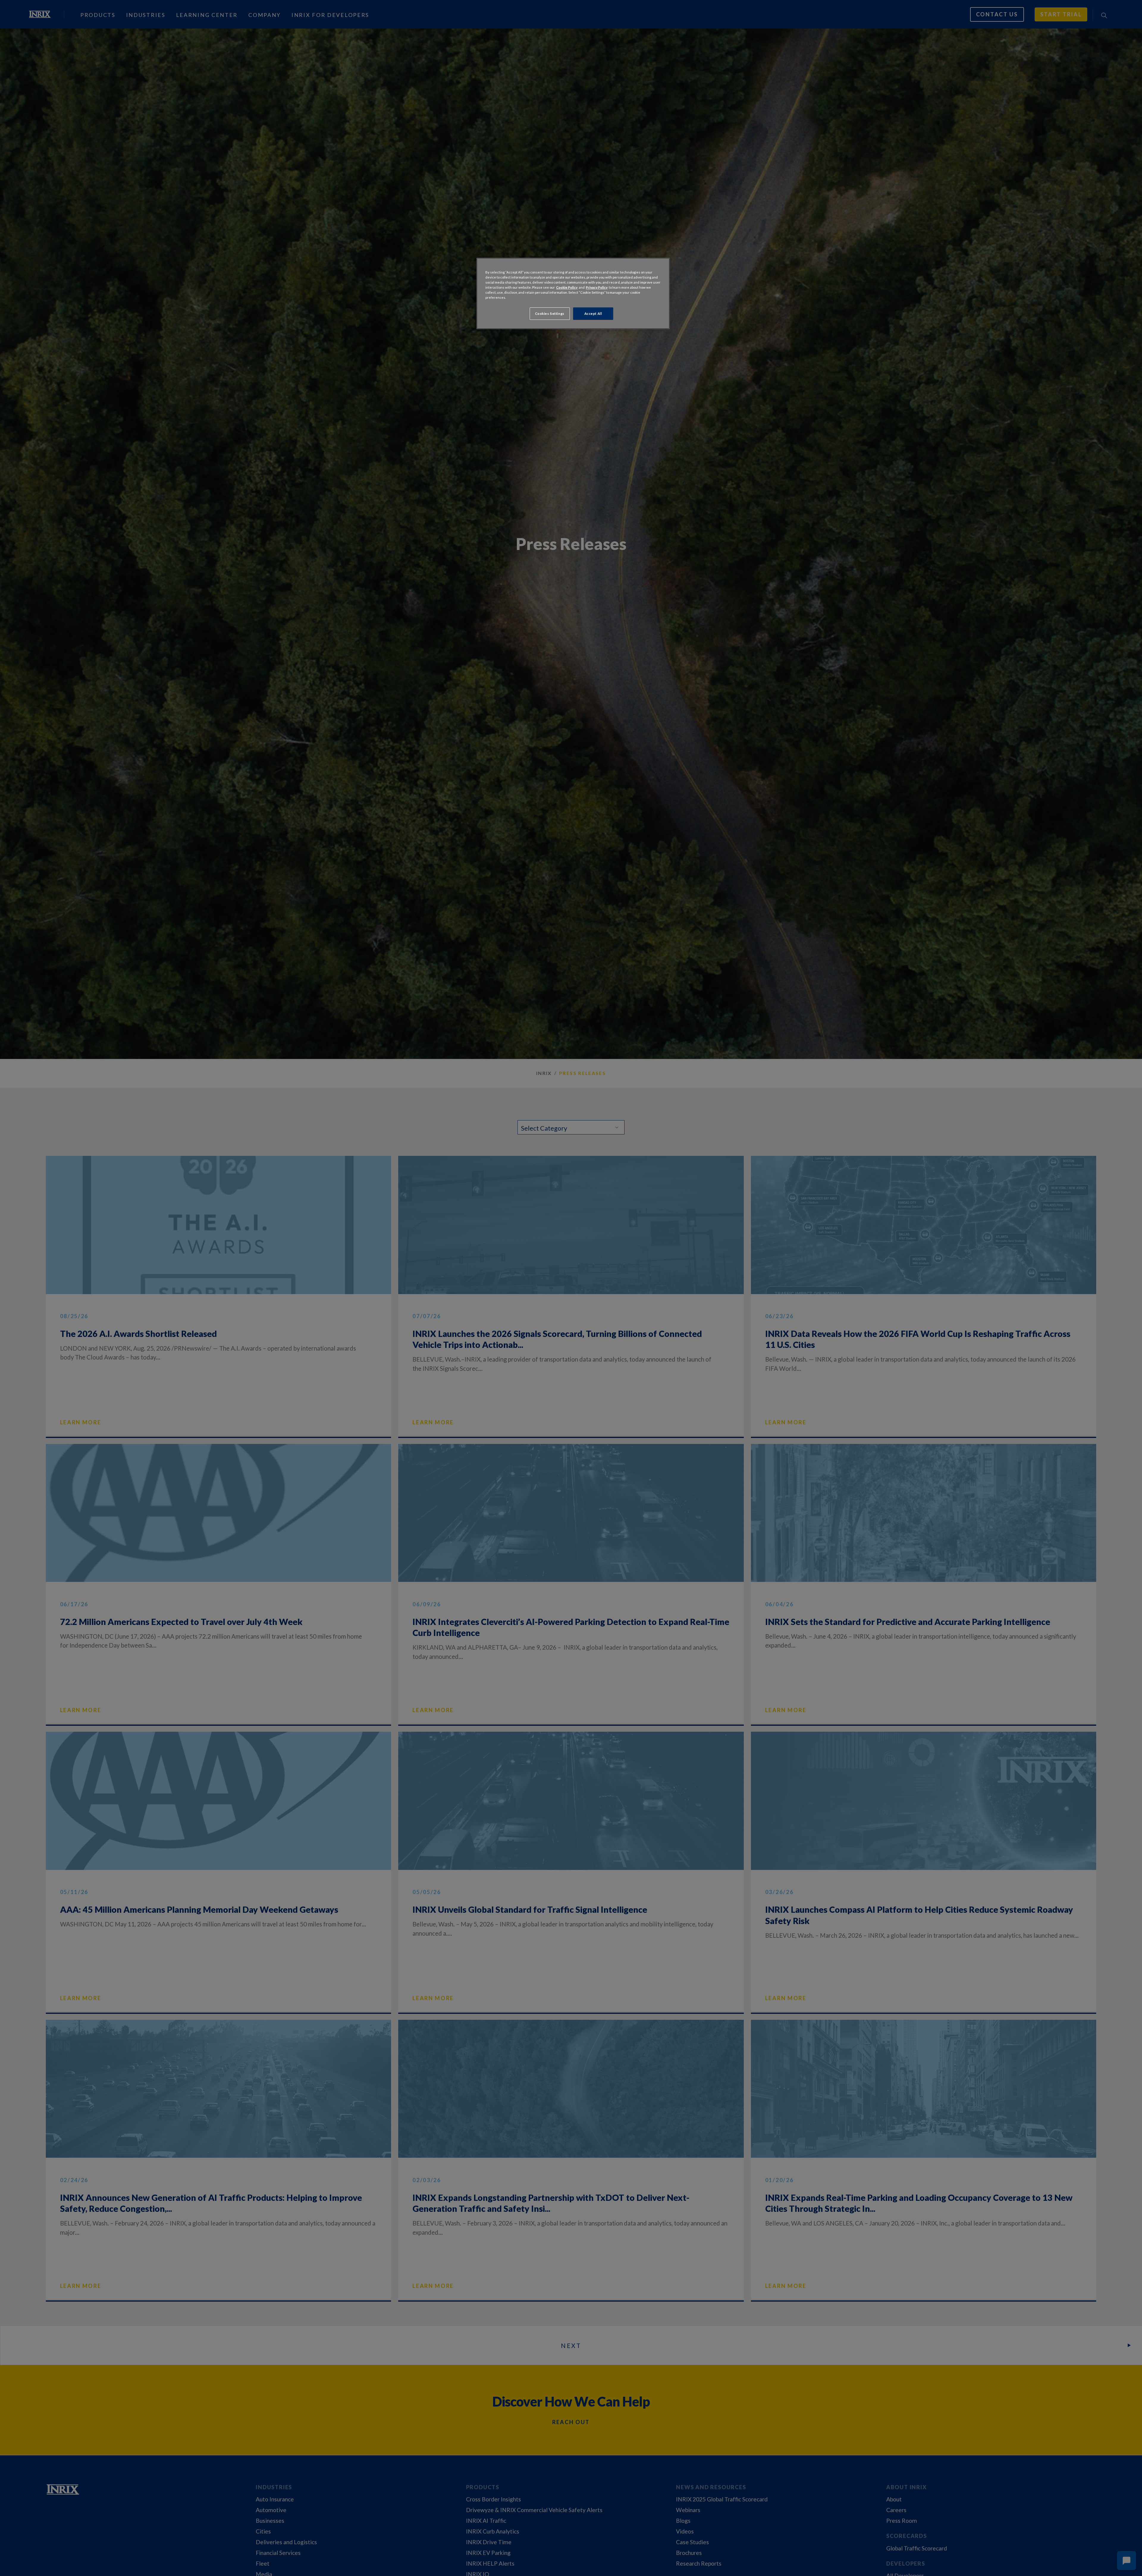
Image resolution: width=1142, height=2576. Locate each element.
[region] (573, 293)
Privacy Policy (597, 287)
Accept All (593, 313)
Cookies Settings (550, 313)
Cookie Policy (567, 287)
